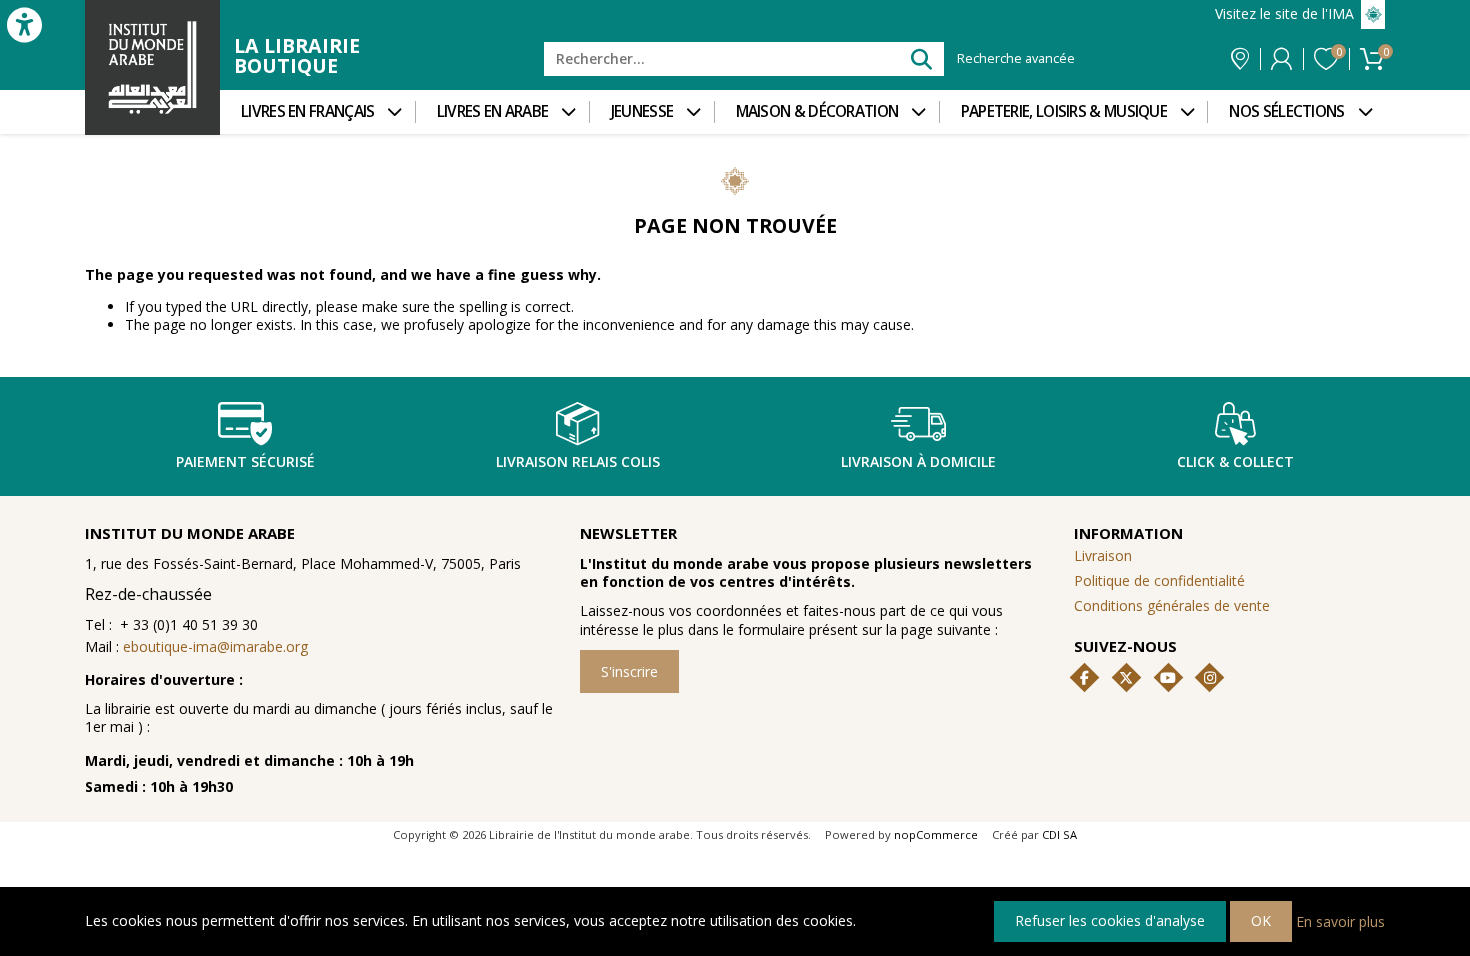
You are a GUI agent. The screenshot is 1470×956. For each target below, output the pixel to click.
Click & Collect (1235, 461)
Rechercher (920, 58)
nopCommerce (936, 834)
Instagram (1210, 678)
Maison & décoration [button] (817, 111)
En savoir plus (1340, 920)
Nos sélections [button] (1286, 111)
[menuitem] (317, 112)
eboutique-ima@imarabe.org (215, 646)
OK (1261, 920)
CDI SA (1059, 834)
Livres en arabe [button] (493, 111)
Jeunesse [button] (642, 111)
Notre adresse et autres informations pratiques (1240, 59)
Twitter (1126, 678)
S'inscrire (629, 671)
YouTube (1168, 678)
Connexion (1281, 59)
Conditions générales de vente (1172, 605)
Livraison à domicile (918, 461)
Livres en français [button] (307, 111)
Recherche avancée (1016, 59)
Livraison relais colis (578, 461)
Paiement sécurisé (245, 461)
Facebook (1085, 678)
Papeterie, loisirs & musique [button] (1064, 111)
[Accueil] (152, 67)
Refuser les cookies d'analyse (1110, 920)
